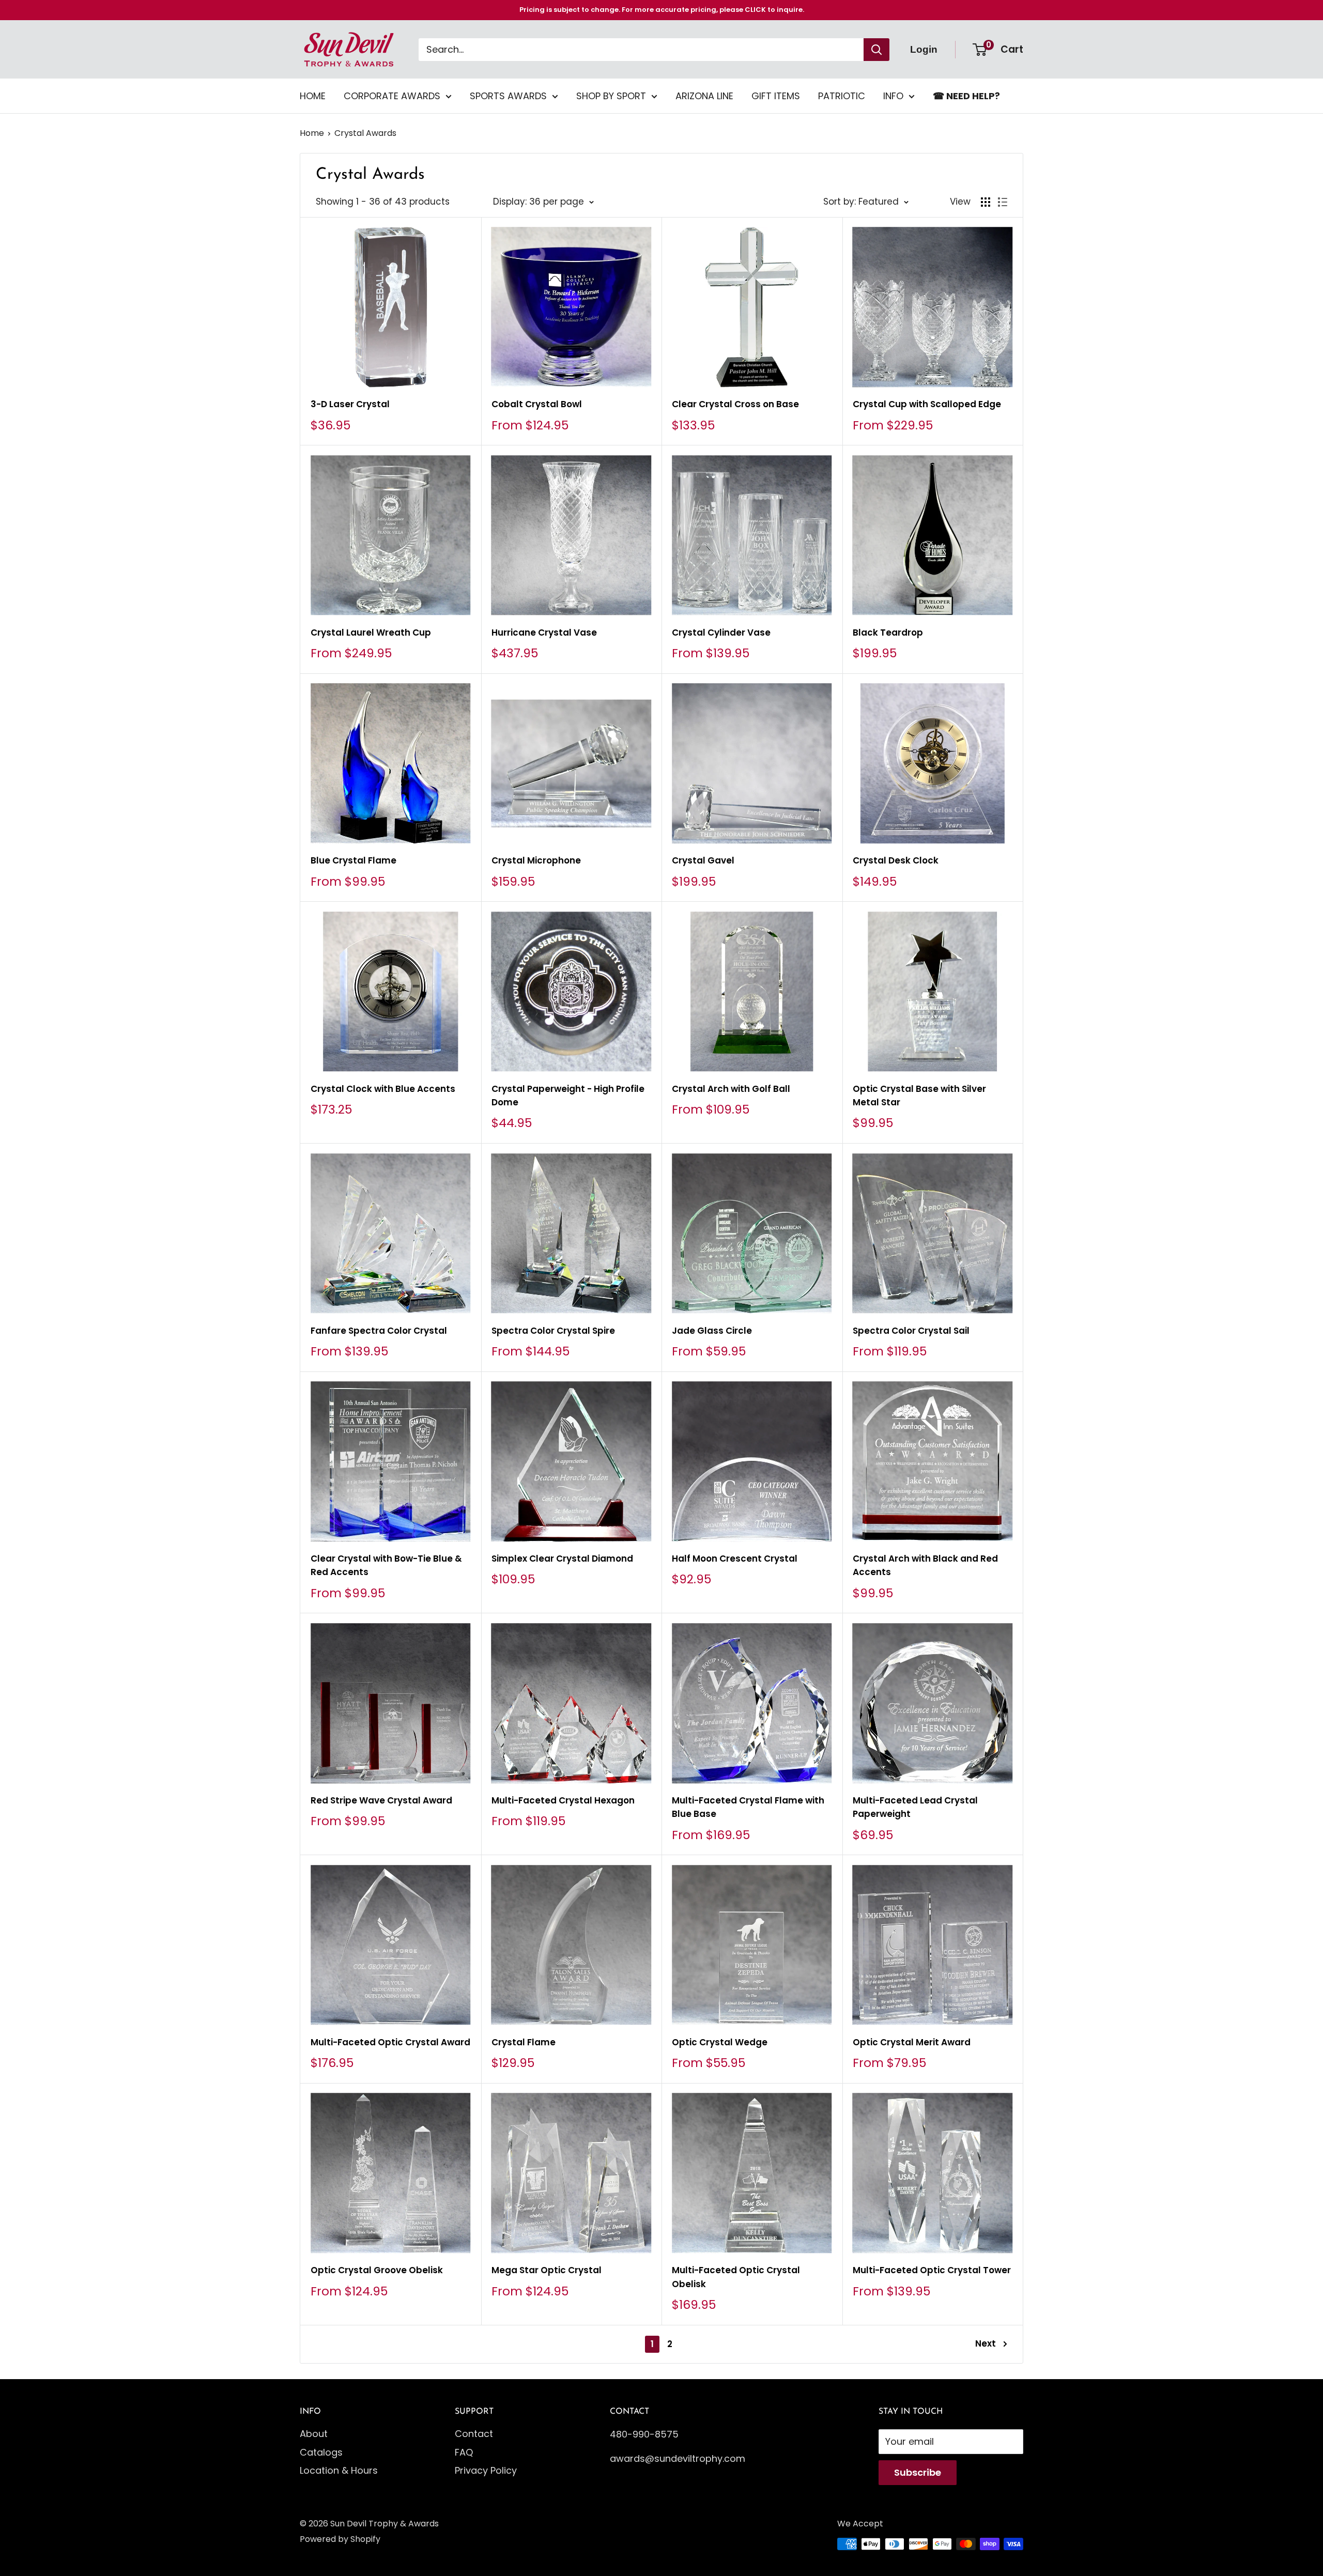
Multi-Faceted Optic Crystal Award (390, 2042)
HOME (313, 96)
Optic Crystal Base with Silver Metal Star (919, 1096)
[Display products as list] (1003, 202)
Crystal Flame (524, 2042)
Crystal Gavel (703, 860)
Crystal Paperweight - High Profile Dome (568, 1096)
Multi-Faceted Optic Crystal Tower (932, 2270)
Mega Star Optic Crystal (547, 2270)
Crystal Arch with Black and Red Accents (925, 1565)
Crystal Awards (365, 133)
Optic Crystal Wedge (720, 2042)
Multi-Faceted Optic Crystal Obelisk (736, 2277)
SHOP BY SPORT (611, 96)
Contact (474, 2434)
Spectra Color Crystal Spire (553, 1331)
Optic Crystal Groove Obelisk (377, 2270)
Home (312, 133)
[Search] (876, 50)
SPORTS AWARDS (508, 96)
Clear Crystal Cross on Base (735, 404)
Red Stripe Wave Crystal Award (381, 1800)
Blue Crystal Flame (353, 860)
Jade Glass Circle (712, 1331)
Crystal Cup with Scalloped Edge (927, 404)
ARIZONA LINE (704, 96)
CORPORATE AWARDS (392, 96)
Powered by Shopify (340, 2539)
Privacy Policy (486, 2470)
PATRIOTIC (842, 96)
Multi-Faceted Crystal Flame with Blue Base (748, 1807)
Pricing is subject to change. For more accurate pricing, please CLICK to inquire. (662, 10)
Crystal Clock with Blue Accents (383, 1089)
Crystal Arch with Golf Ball (731, 1089)
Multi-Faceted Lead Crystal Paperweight (915, 1807)
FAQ (464, 2452)
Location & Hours (339, 2470)
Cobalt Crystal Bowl (537, 404)
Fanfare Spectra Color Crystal (379, 1331)
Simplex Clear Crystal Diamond (562, 1559)
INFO (893, 96)
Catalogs (321, 2452)
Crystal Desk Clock (896, 860)
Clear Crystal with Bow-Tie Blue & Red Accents (386, 1565)
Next (986, 2343)
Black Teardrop (888, 633)
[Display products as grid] (986, 202)
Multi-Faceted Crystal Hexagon (563, 1800)
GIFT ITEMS (776, 96)
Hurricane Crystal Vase (544, 633)
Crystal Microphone (536, 860)
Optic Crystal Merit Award (912, 2042)
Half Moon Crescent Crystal (735, 1559)
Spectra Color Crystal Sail (911, 1331)
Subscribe (918, 2472)
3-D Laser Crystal (350, 404)
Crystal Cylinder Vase (721, 633)
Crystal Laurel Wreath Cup (371, 633)
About (314, 2434)
